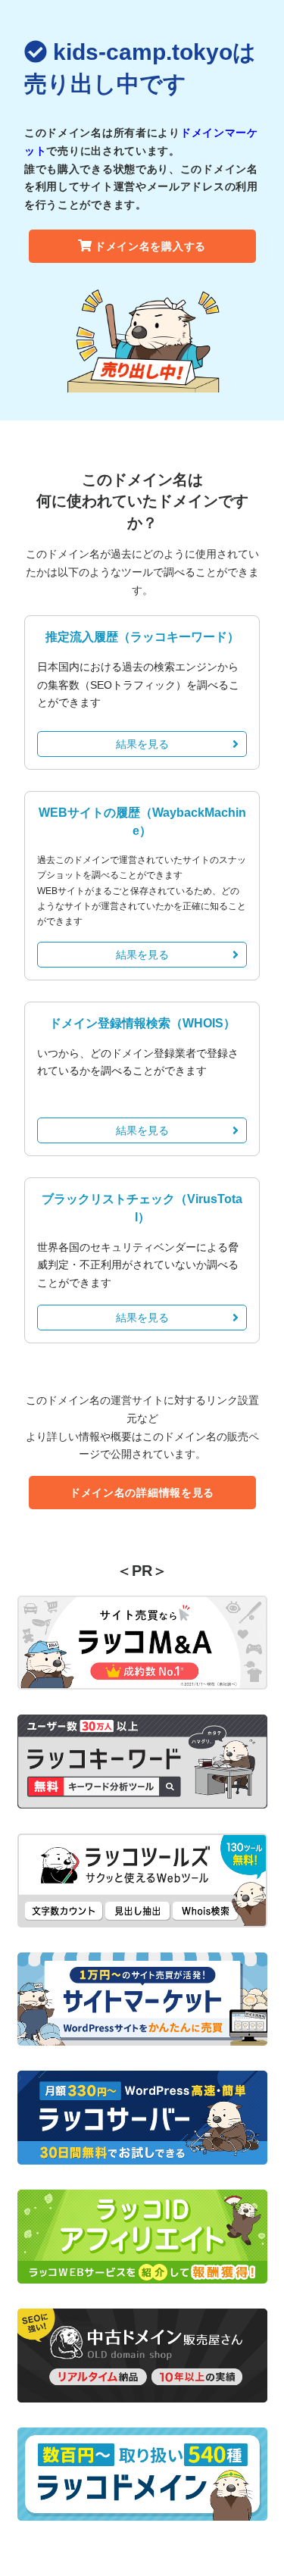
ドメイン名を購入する (150, 246)
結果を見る (142, 744)
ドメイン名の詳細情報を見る (142, 1493)
